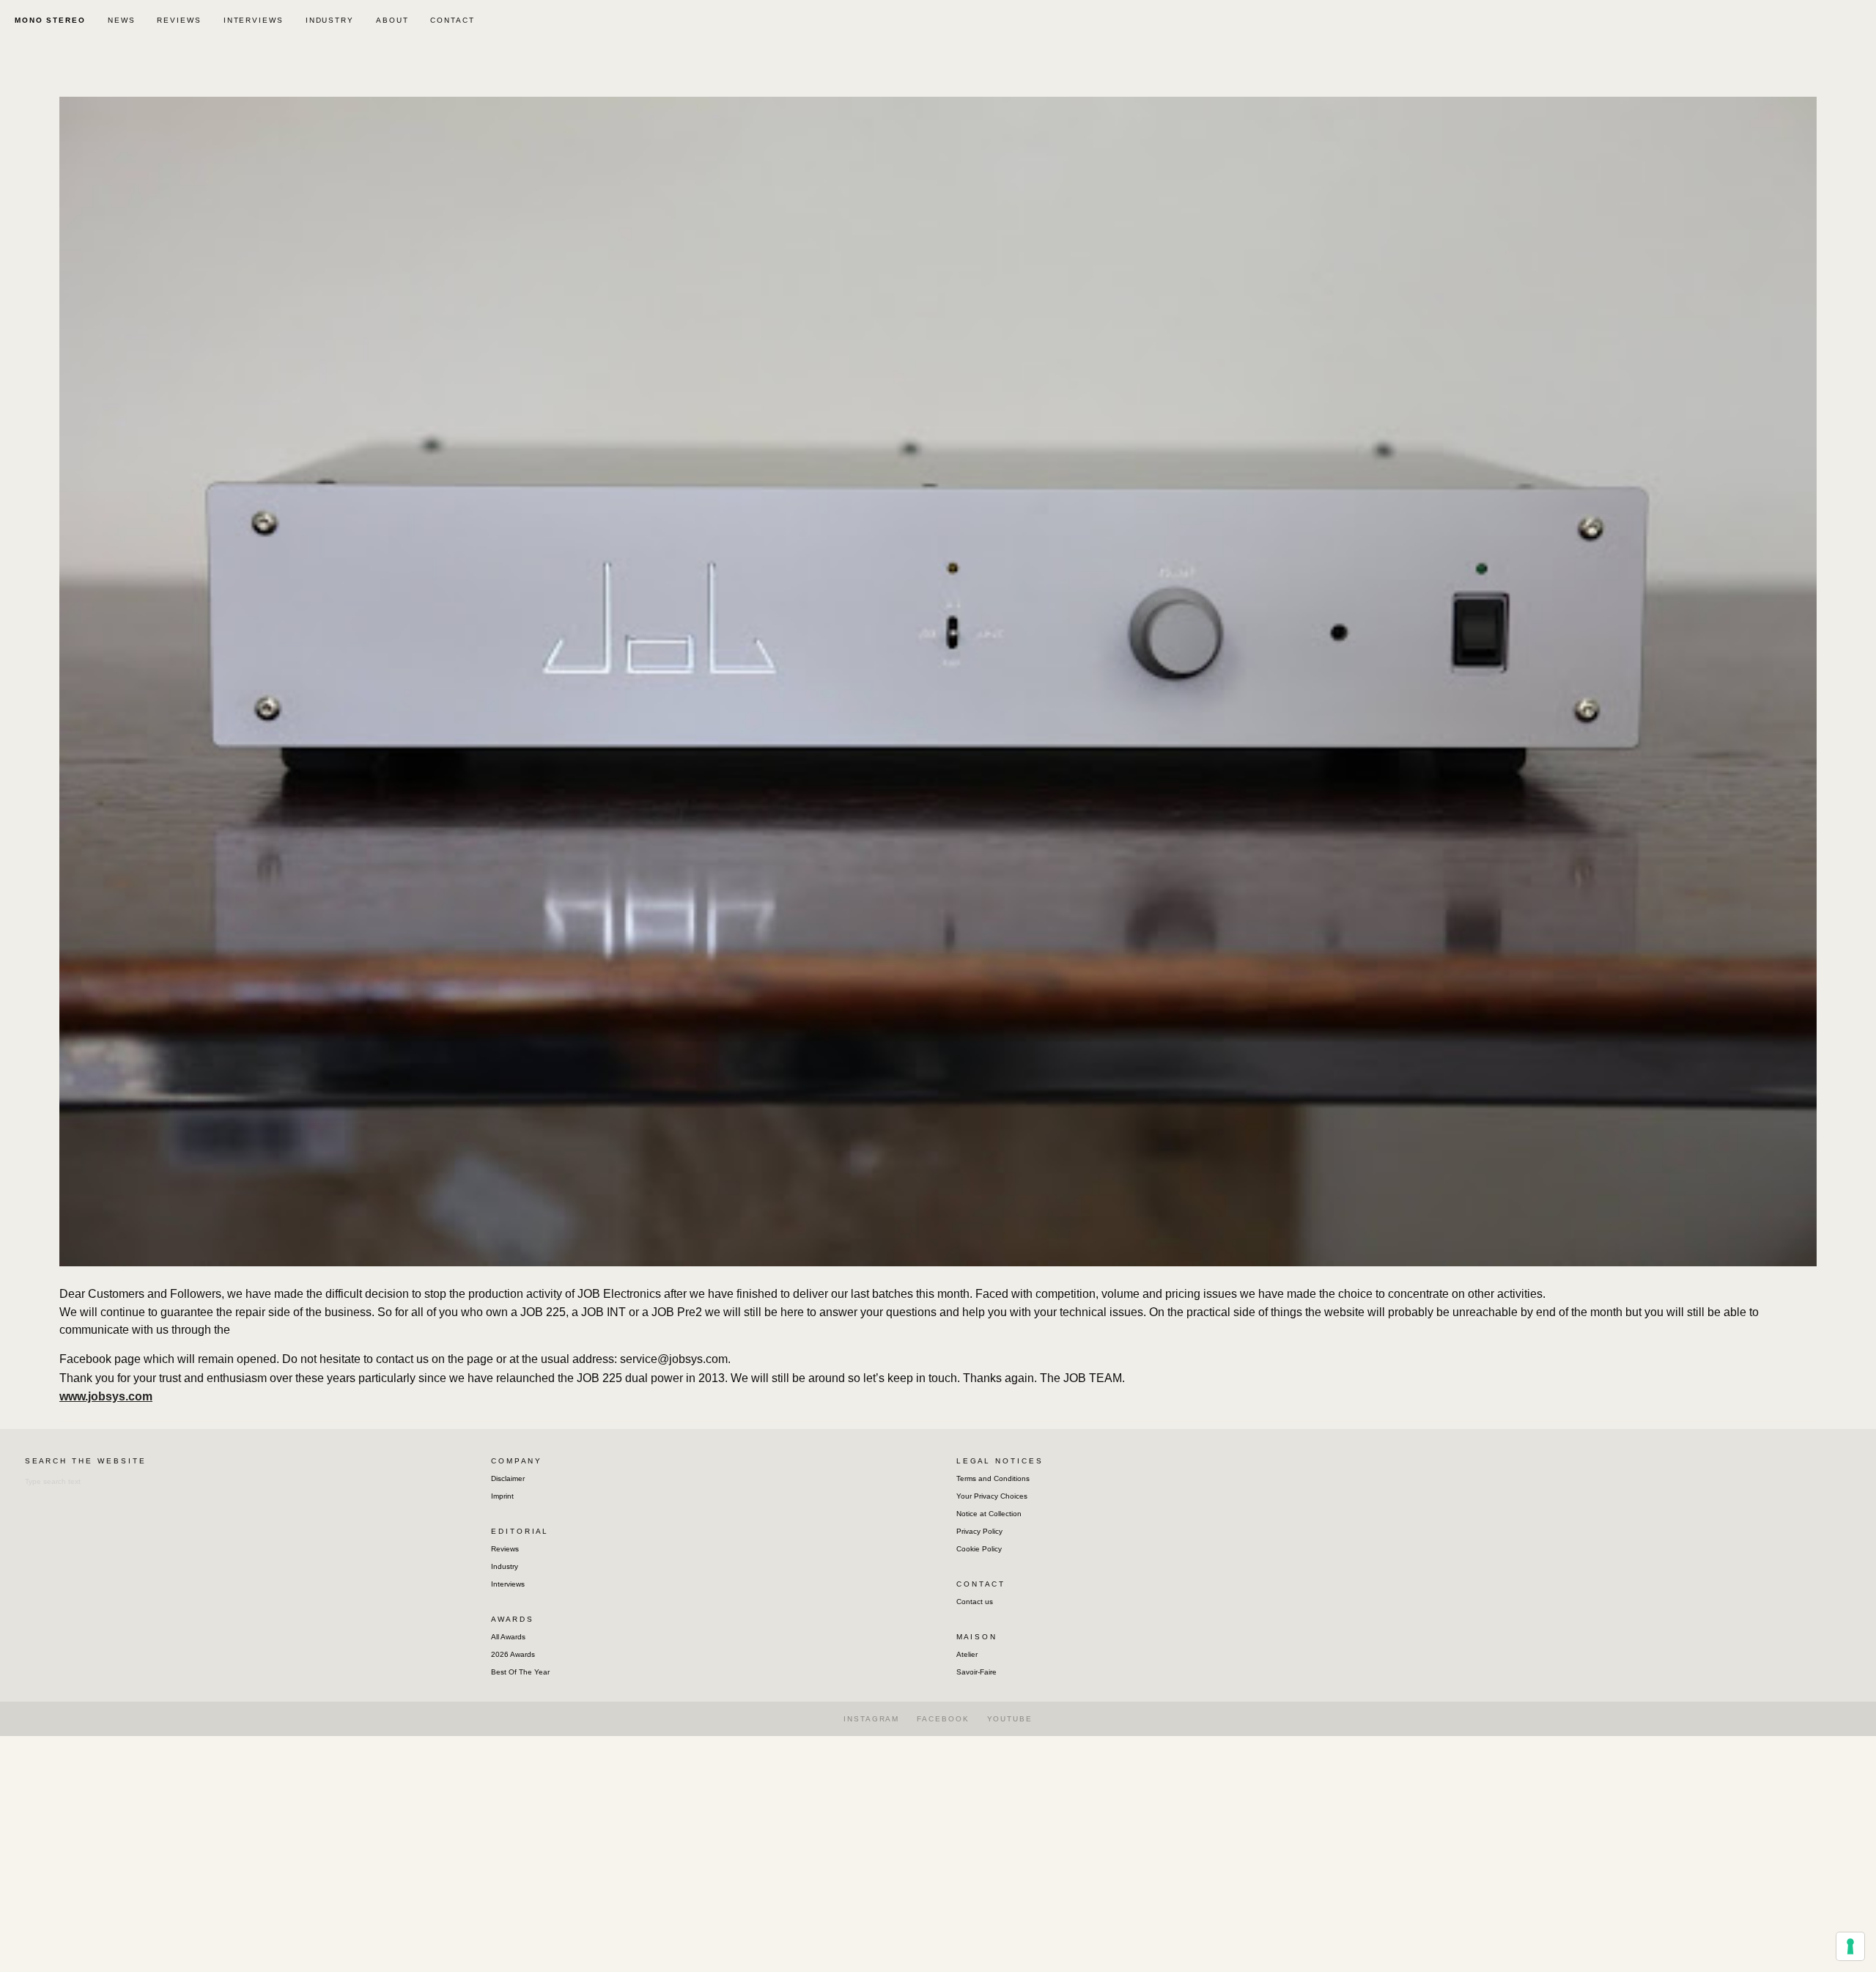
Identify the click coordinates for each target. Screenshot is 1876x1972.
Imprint (502, 1496)
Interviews (508, 1584)
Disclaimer (508, 1478)
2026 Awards (513, 1654)
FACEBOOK (943, 1719)
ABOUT (392, 20)
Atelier (967, 1654)
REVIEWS (179, 20)
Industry (505, 1566)
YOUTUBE (1010, 1719)
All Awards (508, 1637)
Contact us (975, 1602)
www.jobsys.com (106, 1396)
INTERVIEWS (254, 20)
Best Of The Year (520, 1672)
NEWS (122, 20)
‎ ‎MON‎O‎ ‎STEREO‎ (48, 20)
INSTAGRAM (871, 1719)
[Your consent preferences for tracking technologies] (1850, 1946)
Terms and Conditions (993, 1478)
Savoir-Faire (976, 1672)
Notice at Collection (989, 1514)
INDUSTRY (330, 20)
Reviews (505, 1549)
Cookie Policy (979, 1549)
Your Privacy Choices (992, 1496)
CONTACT (452, 20)
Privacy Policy (979, 1531)
